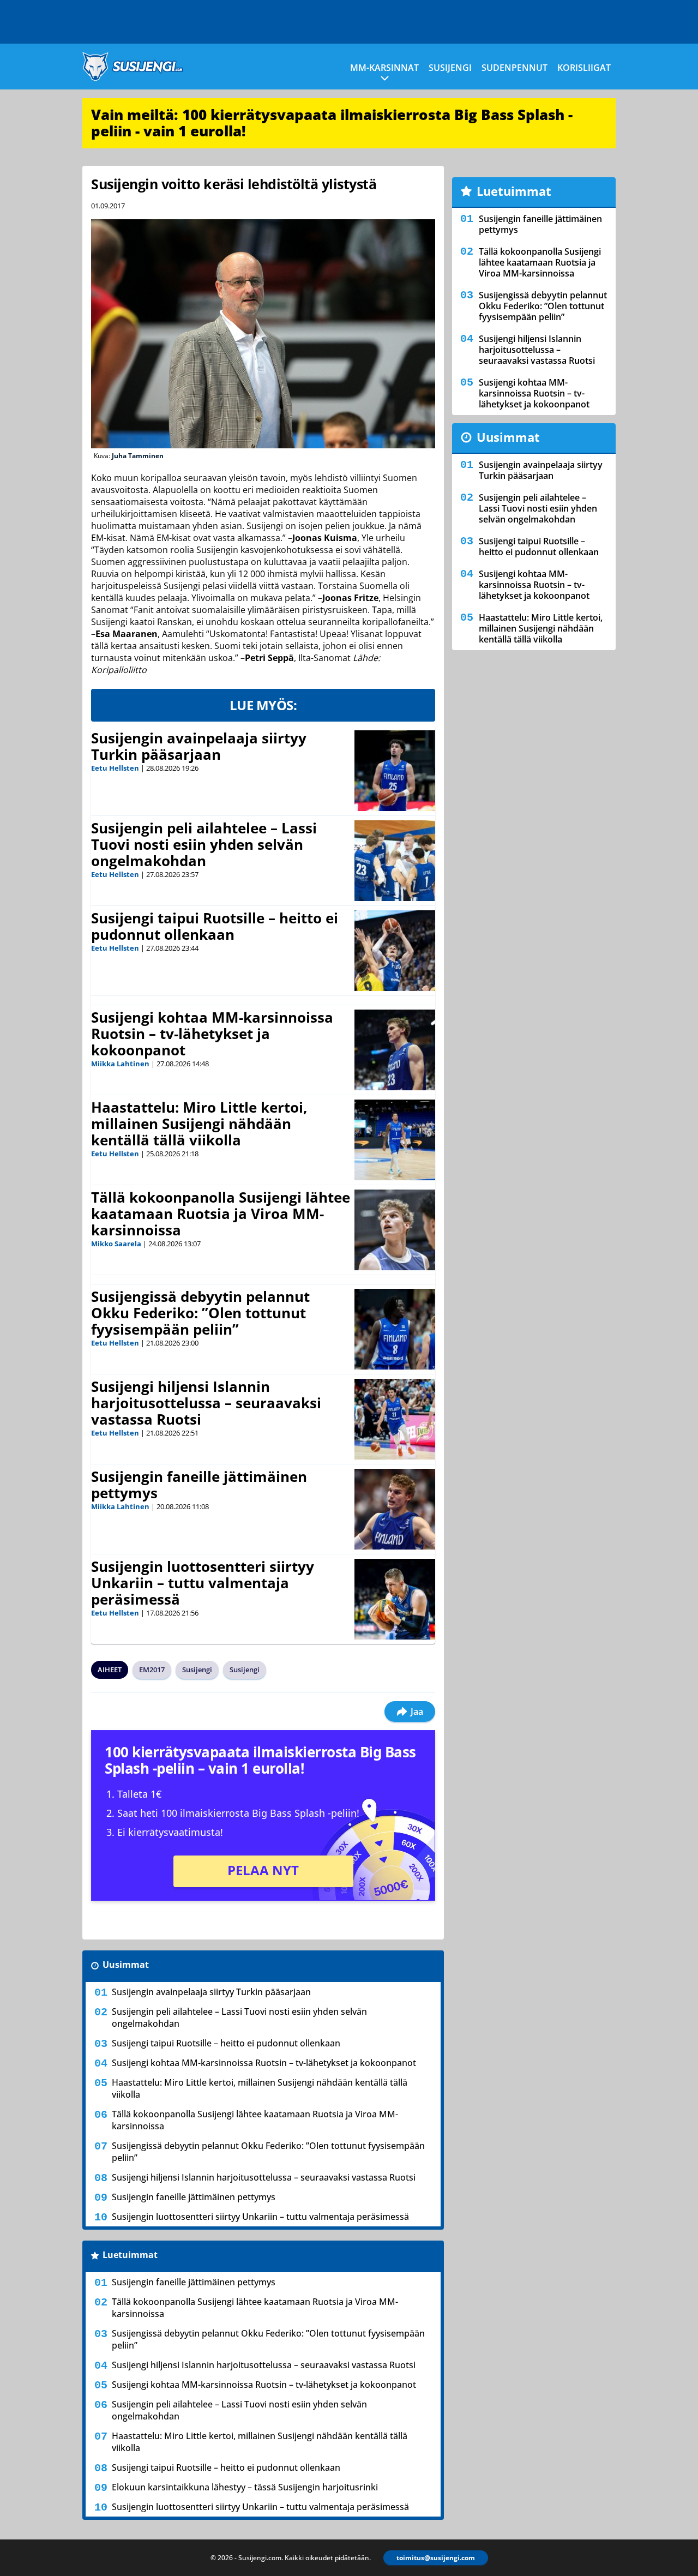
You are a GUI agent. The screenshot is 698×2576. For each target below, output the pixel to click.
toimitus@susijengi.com (436, 2558)
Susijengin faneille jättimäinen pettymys (199, 1485)
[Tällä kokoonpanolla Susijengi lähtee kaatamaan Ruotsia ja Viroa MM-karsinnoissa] (395, 1230)
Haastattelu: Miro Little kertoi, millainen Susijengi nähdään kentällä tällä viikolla (199, 1124)
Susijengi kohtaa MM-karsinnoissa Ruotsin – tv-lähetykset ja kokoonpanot (212, 1034)
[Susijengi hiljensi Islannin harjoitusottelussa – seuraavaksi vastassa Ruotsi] (395, 1419)
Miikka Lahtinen (120, 1064)
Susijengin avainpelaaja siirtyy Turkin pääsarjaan (199, 746)
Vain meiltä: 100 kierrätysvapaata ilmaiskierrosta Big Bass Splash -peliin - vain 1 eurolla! (332, 123)
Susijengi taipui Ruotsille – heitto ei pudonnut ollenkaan (215, 926)
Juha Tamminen (138, 456)
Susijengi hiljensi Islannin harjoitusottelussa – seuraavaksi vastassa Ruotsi (206, 1403)
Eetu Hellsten (115, 768)
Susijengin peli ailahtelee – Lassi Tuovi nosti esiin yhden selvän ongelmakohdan (204, 844)
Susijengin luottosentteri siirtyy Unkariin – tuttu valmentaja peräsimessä (203, 1583)
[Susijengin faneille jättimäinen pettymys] (395, 1509)
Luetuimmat (130, 2255)
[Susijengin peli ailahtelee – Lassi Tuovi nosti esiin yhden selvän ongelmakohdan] (395, 861)
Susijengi (450, 68)
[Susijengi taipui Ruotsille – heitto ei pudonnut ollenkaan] (395, 951)
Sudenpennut (515, 68)
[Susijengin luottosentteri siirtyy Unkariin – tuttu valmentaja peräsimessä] (395, 1599)
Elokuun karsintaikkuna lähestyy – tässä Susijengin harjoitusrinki (245, 2487)
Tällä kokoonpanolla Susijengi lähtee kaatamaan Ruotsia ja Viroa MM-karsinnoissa (221, 1214)
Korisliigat (584, 68)
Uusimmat (126, 1965)
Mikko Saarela (116, 1244)
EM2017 (152, 1670)
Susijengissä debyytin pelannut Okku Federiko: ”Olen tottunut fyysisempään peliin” (200, 1313)
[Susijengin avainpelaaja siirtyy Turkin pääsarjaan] (395, 771)
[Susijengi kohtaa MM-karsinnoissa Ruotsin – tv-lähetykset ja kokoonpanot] (395, 1050)
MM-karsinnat (384, 68)
